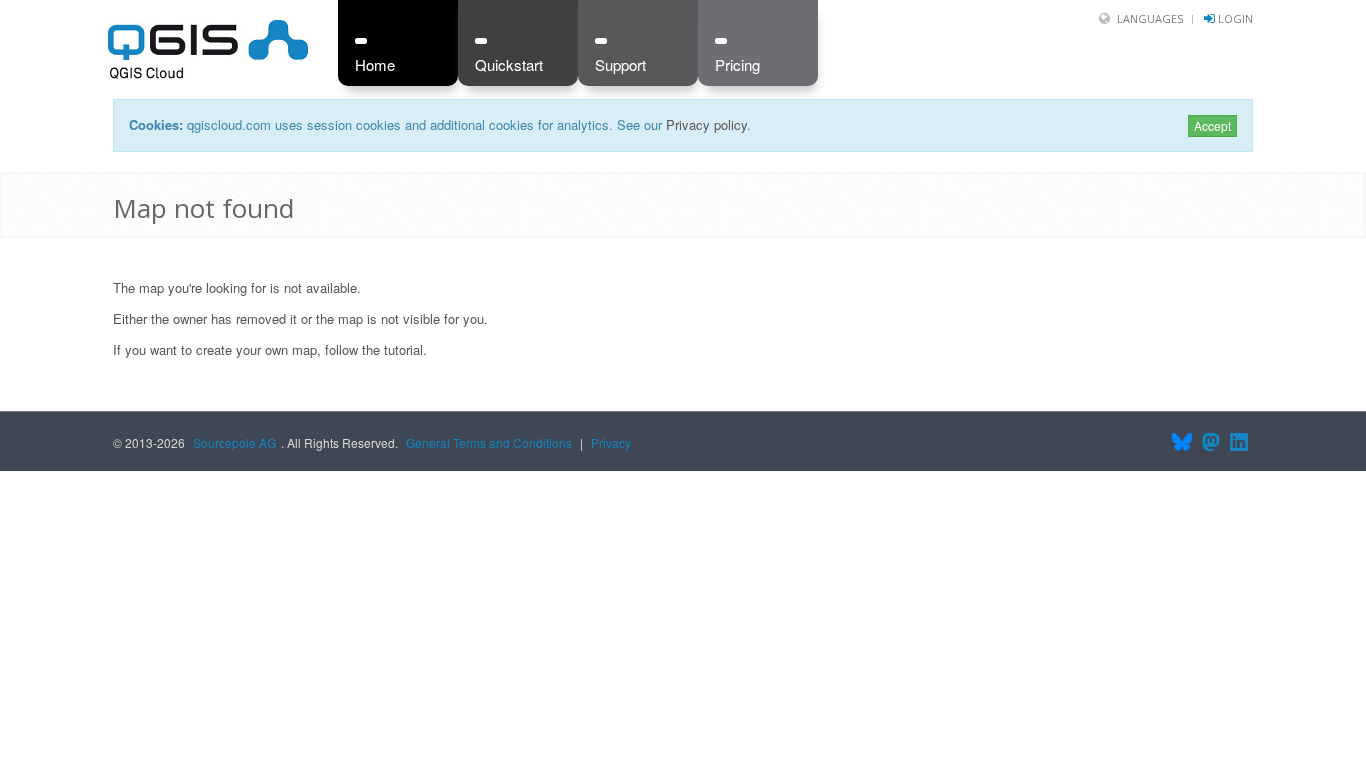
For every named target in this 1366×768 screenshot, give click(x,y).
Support (620, 64)
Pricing (737, 64)
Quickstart (509, 64)
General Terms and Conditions (489, 442)
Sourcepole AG (234, 442)
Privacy (611, 442)
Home (375, 64)
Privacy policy (706, 124)
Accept (1212, 125)
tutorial (403, 349)
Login (1235, 18)
